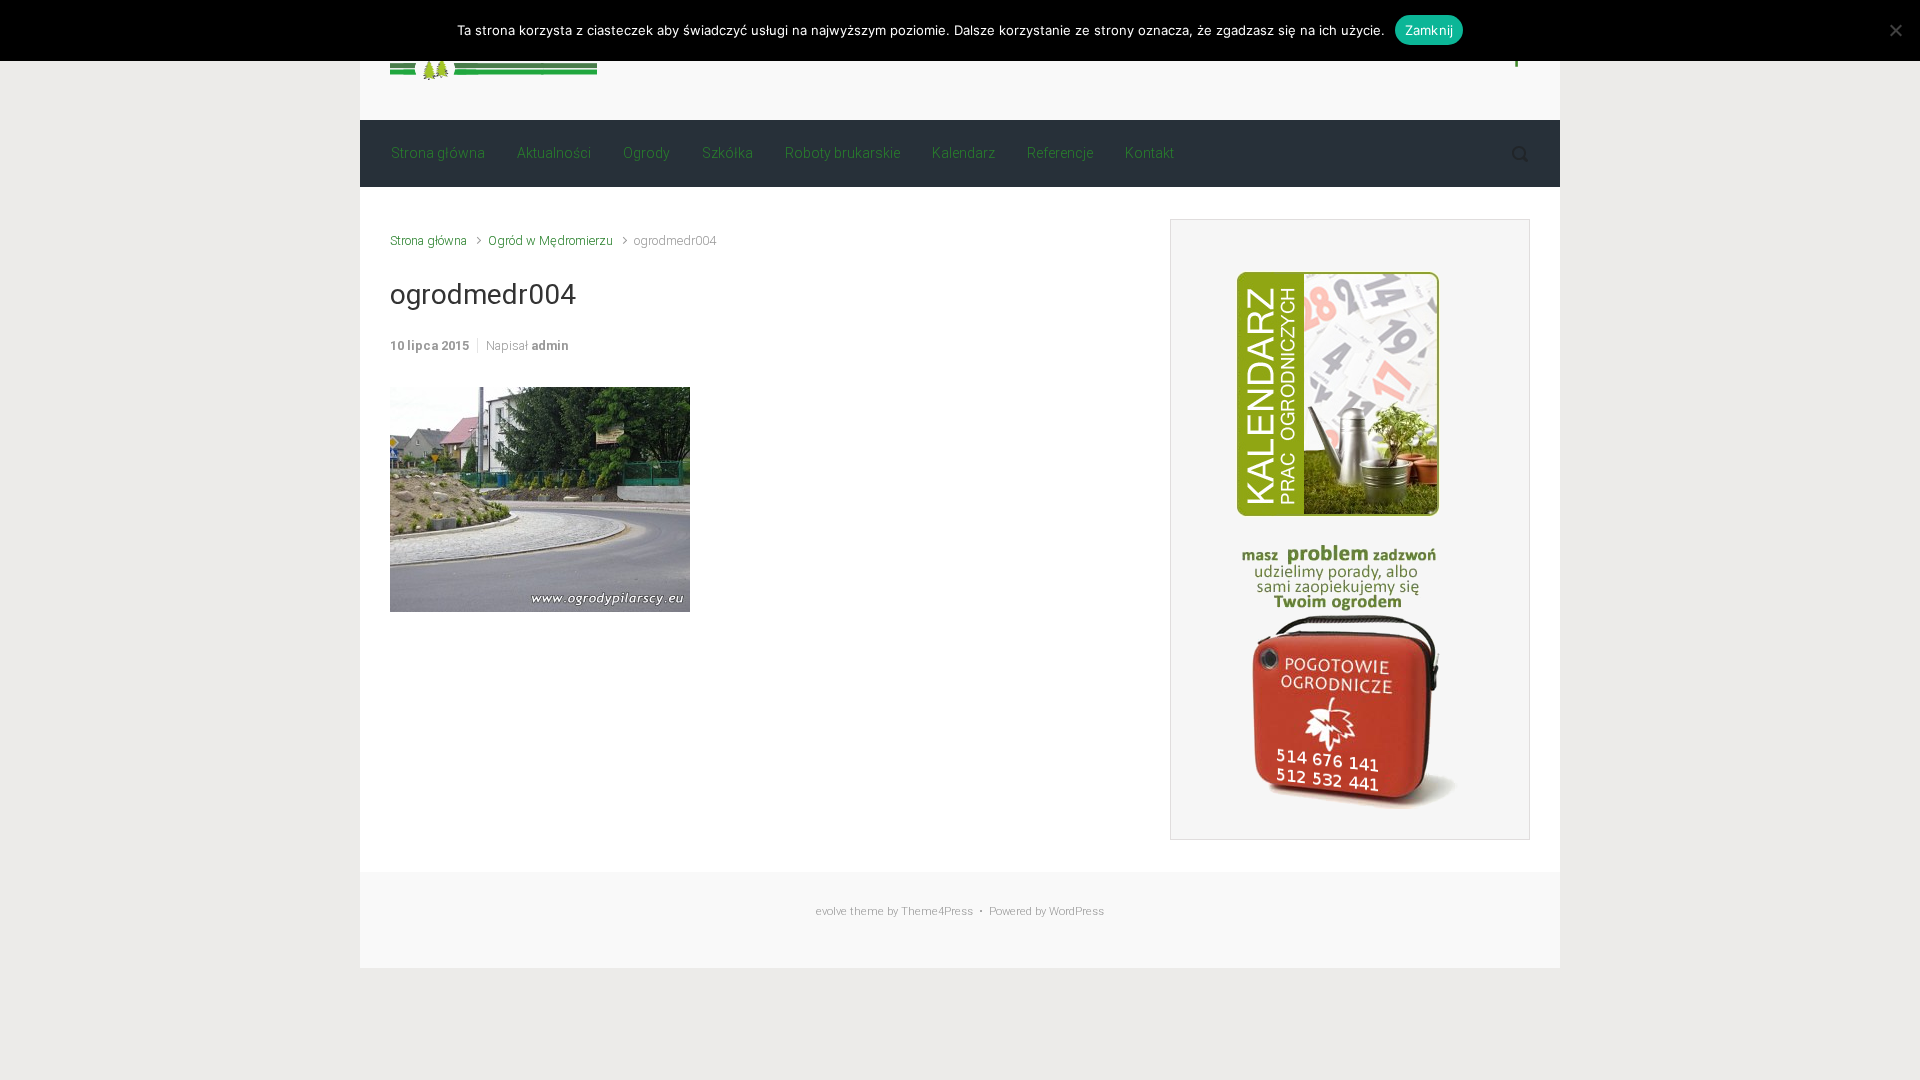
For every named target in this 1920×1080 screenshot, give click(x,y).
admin (549, 345)
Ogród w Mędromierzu (550, 240)
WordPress (1076, 911)
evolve (831, 911)
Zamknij (1429, 30)
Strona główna (428, 240)
